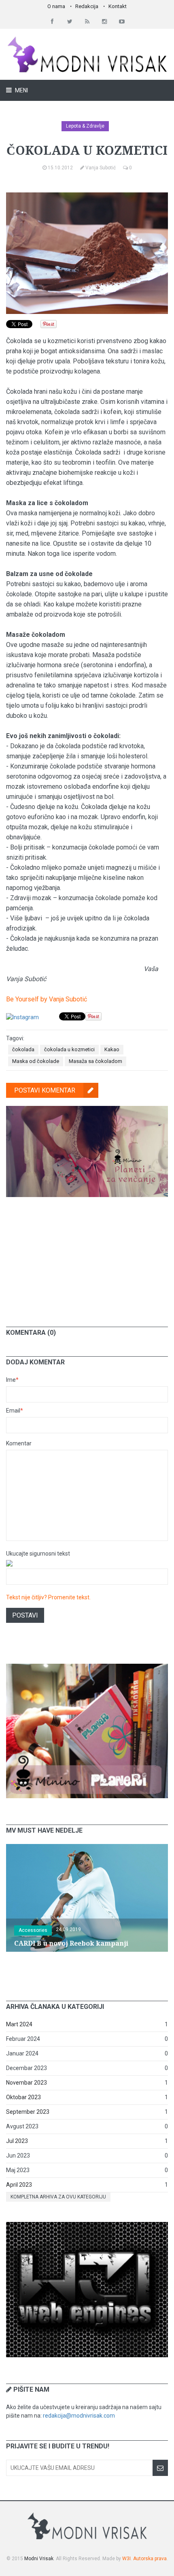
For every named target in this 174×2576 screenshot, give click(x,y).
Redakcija (87, 6)
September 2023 (28, 2112)
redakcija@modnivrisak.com (79, 2416)
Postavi (25, 1615)
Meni (21, 90)
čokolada (23, 1049)
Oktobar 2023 (23, 2097)
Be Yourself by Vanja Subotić (47, 999)
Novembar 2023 (27, 2083)
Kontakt (118, 6)
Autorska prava (150, 2559)
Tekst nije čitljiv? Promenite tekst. (48, 1597)
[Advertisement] (87, 1256)
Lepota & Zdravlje (85, 126)
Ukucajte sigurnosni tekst (38, 1554)
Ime (12, 1380)
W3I (126, 2559)
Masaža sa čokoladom (95, 1061)
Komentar (19, 1443)
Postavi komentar (45, 1090)
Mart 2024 (19, 2024)
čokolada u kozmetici (69, 1049)
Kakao (112, 1049)
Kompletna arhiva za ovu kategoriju (58, 2197)
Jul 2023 (17, 2141)
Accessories (33, 1930)
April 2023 (19, 2185)
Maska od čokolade (36, 1061)
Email (15, 1411)
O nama (56, 6)
